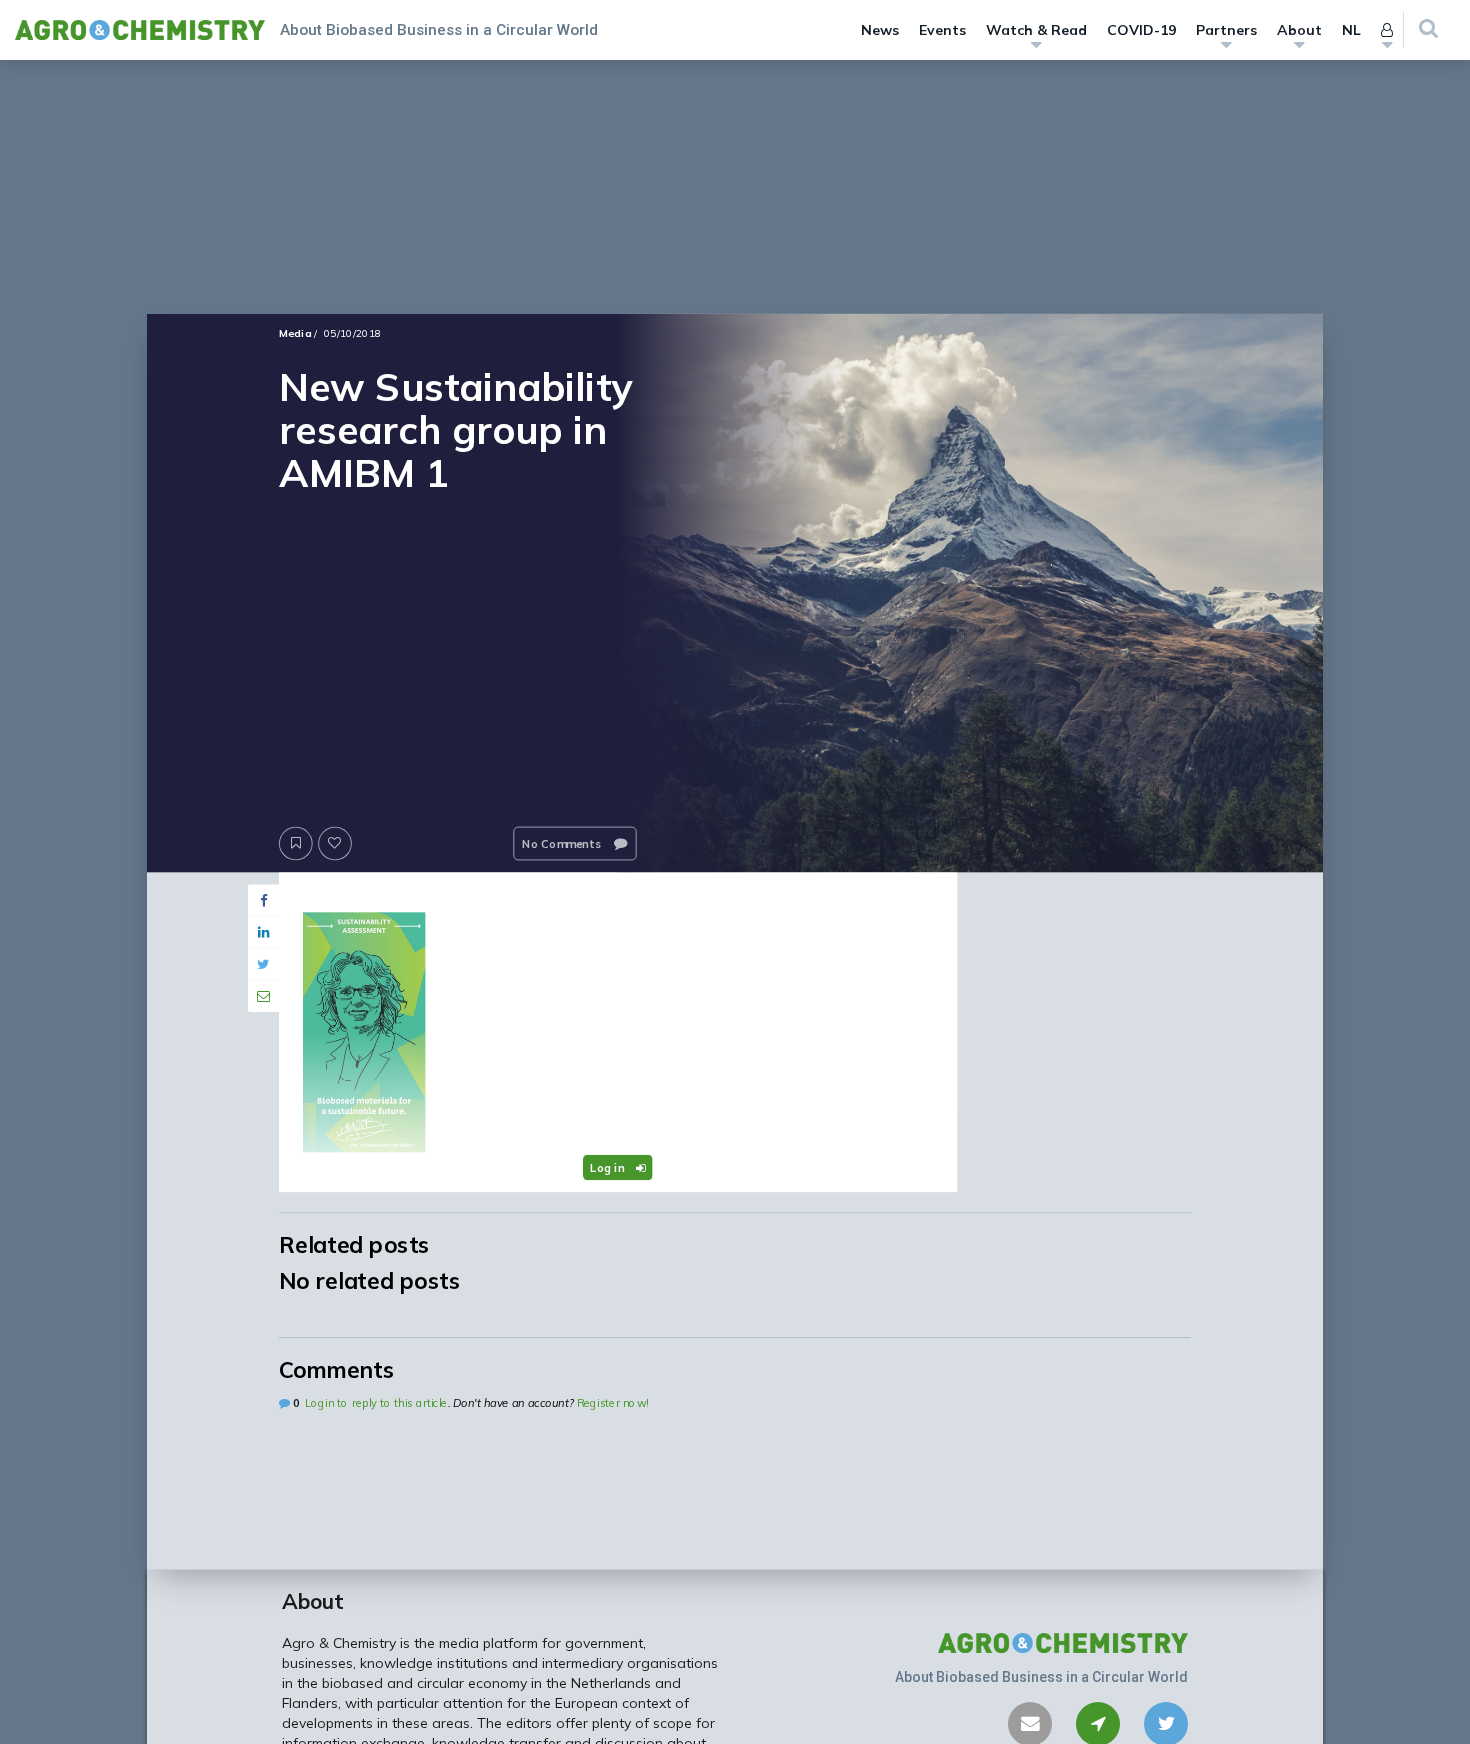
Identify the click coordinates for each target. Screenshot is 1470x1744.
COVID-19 (1141, 30)
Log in (609, 1167)
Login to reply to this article (376, 1403)
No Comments (563, 843)
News (880, 30)
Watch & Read (1036, 30)
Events (942, 30)
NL (1351, 30)
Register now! (613, 1403)
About (1299, 30)
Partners (1226, 30)
